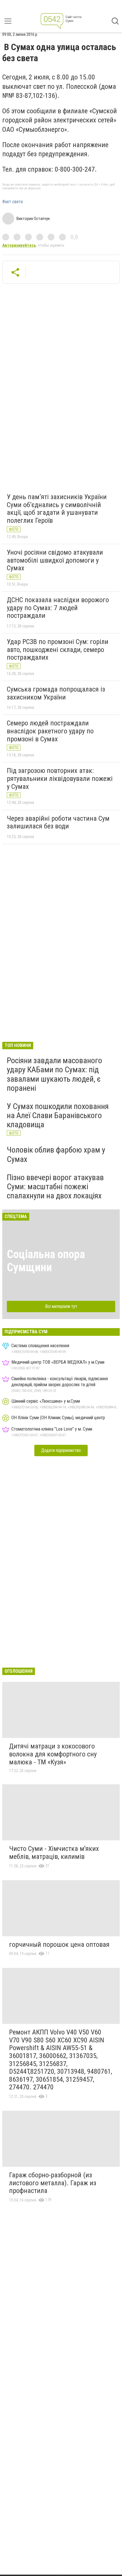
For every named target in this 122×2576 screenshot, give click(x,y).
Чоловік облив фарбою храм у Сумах (56, 1154)
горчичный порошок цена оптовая (59, 1945)
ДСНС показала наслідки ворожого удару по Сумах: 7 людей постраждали (58, 608)
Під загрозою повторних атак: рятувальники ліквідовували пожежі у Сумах (60, 778)
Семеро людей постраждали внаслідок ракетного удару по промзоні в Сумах (50, 731)
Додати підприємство (61, 1450)
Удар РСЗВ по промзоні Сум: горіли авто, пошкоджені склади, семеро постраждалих (58, 650)
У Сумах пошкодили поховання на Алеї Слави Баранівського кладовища (58, 1115)
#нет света (12, 202)
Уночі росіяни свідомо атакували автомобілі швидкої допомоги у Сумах (55, 560)
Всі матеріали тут (61, 1306)
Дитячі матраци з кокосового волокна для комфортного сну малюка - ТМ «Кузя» (53, 1754)
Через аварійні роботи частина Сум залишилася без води (58, 822)
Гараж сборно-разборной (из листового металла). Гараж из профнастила (53, 2183)
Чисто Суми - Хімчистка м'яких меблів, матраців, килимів (54, 1853)
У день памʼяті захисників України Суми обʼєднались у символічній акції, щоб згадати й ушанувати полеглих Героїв (57, 509)
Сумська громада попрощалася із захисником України (56, 693)
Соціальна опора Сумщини (46, 1261)
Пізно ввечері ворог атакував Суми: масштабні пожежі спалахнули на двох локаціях (55, 1187)
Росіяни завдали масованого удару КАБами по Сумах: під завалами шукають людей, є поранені (54, 1074)
